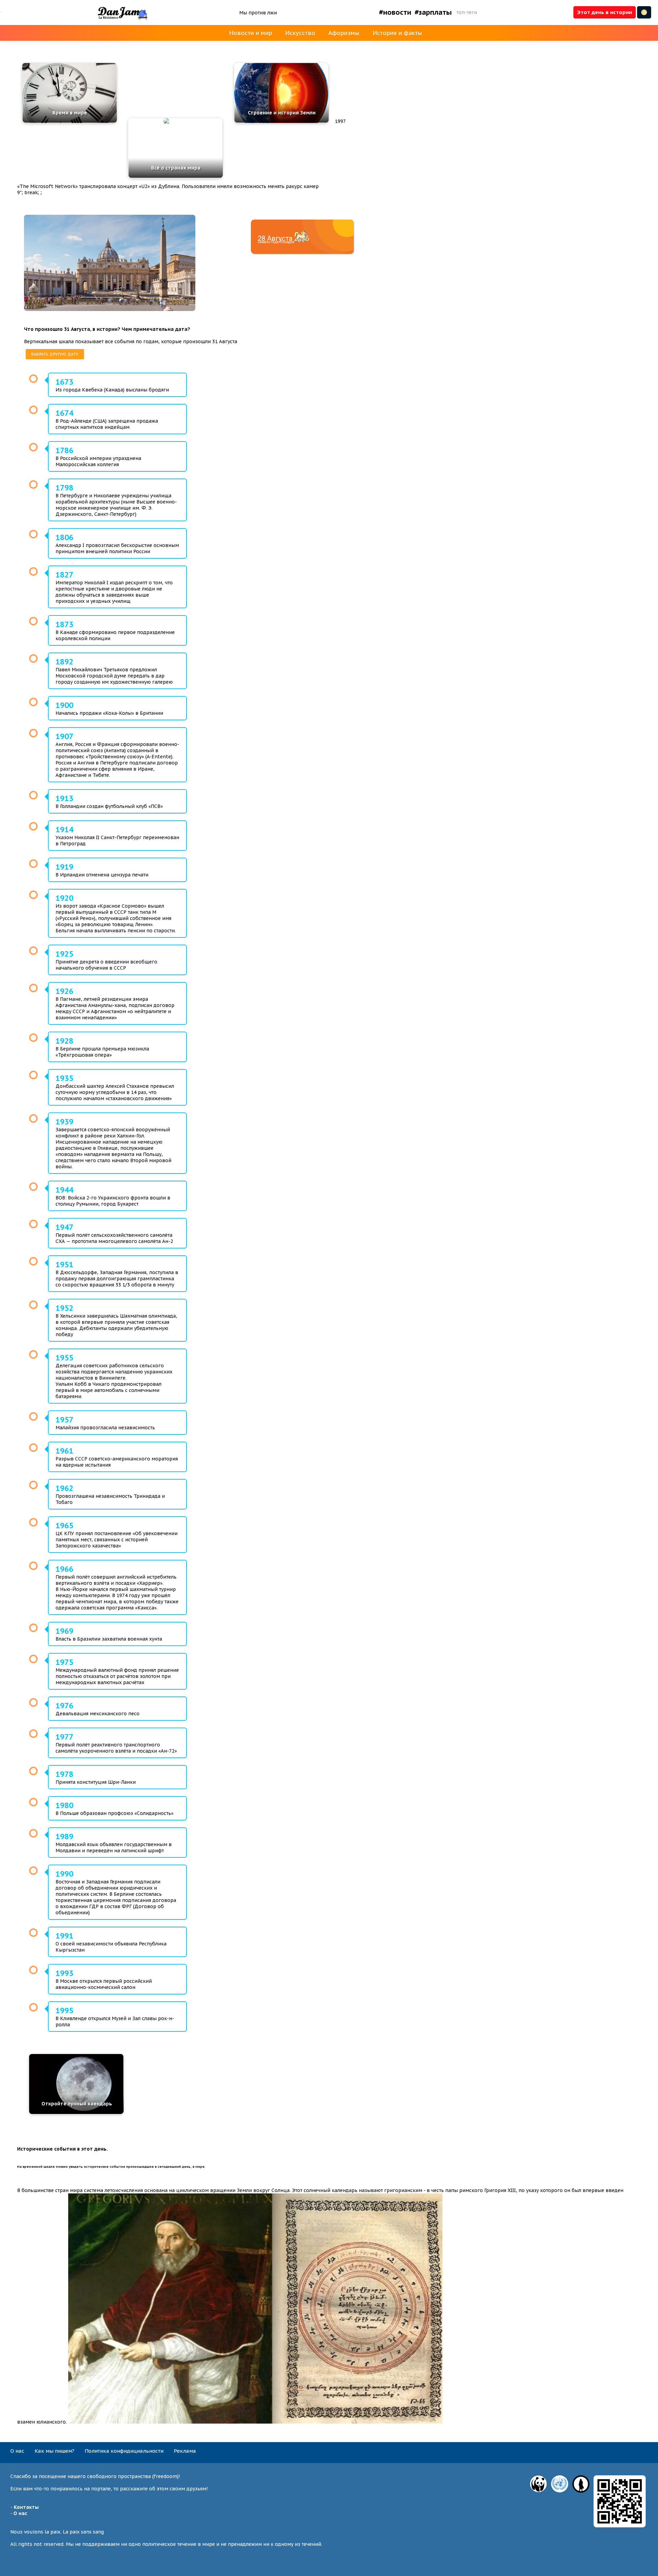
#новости (395, 12)
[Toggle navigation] (1, 12)
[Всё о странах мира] (175, 121)
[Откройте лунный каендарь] (76, 2112)
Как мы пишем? (54, 2451)
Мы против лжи (258, 13)
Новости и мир (251, 33)
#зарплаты (433, 12)
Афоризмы (344, 33)
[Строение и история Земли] (281, 121)
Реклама (185, 2451)
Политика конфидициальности (124, 2451)
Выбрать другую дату (55, 354)
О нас (17, 2451)
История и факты (397, 33)
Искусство (300, 33)
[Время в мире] (69, 121)
